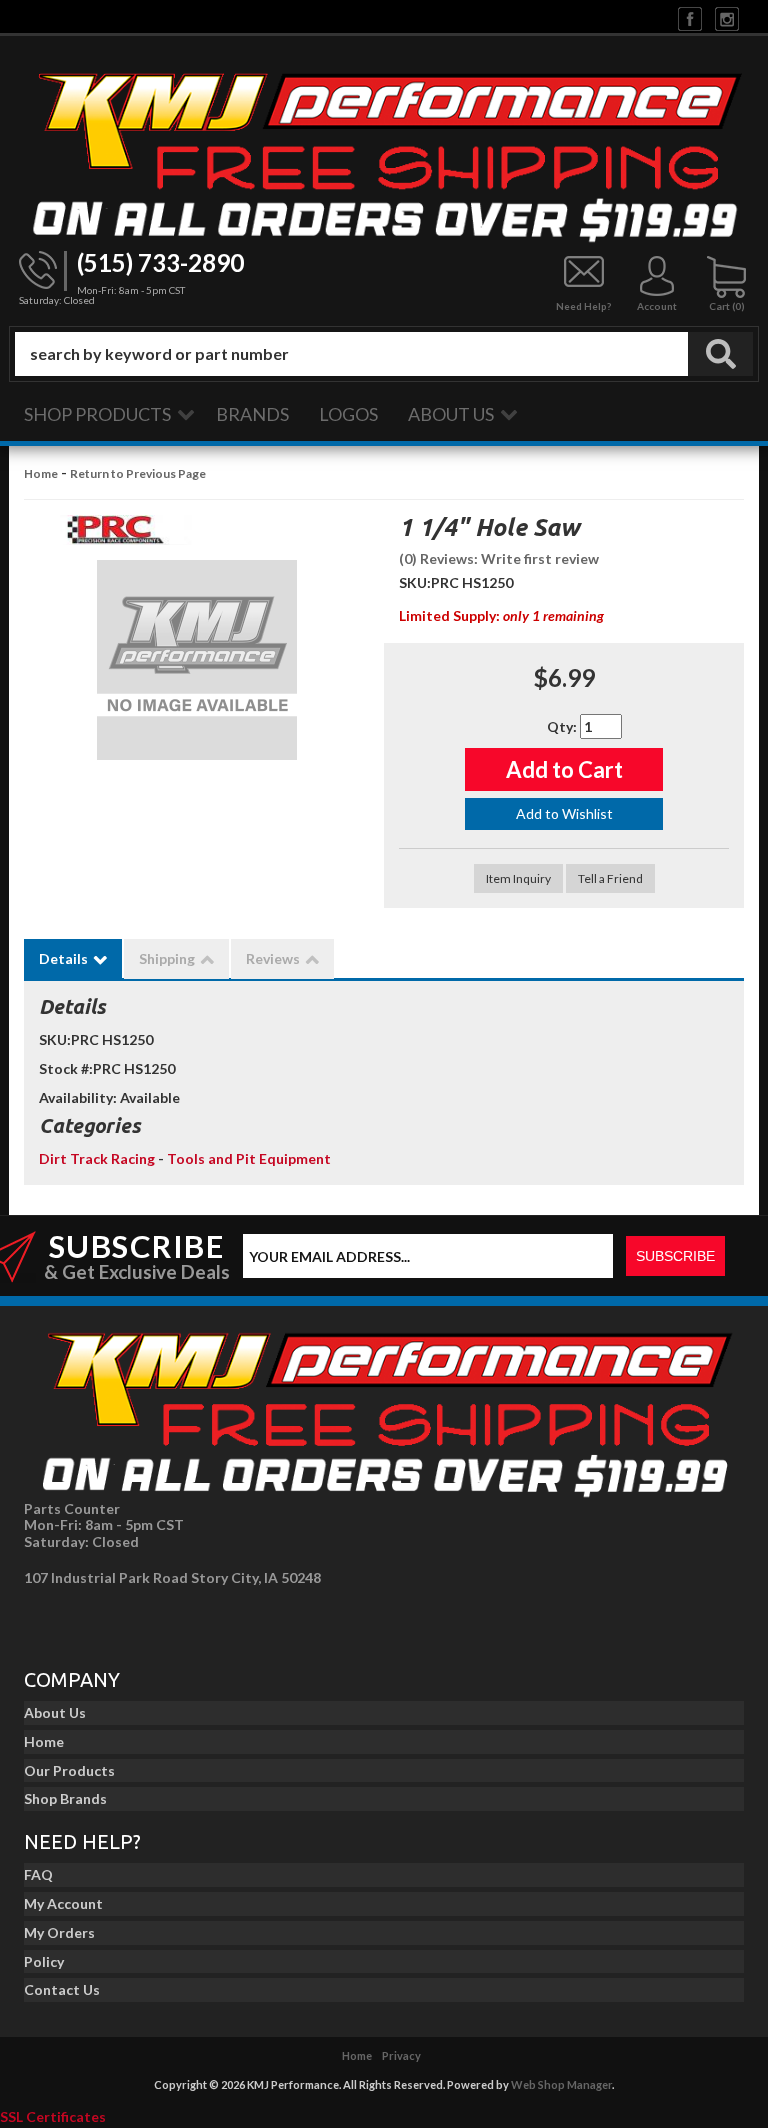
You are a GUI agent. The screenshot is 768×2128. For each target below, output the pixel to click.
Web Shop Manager (561, 2084)
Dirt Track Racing (98, 1158)
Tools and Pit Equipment (249, 1158)
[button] (384, 354)
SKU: (415, 582)
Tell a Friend (610, 878)
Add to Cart (564, 769)
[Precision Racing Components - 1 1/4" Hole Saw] (115, 535)
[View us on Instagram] (727, 17)
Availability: (78, 1097)
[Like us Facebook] (690, 17)
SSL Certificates (53, 2116)
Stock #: (66, 1068)
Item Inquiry (518, 878)
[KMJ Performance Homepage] (384, 153)
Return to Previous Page (138, 473)
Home (41, 473)
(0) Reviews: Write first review (499, 558)
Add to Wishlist (564, 813)
